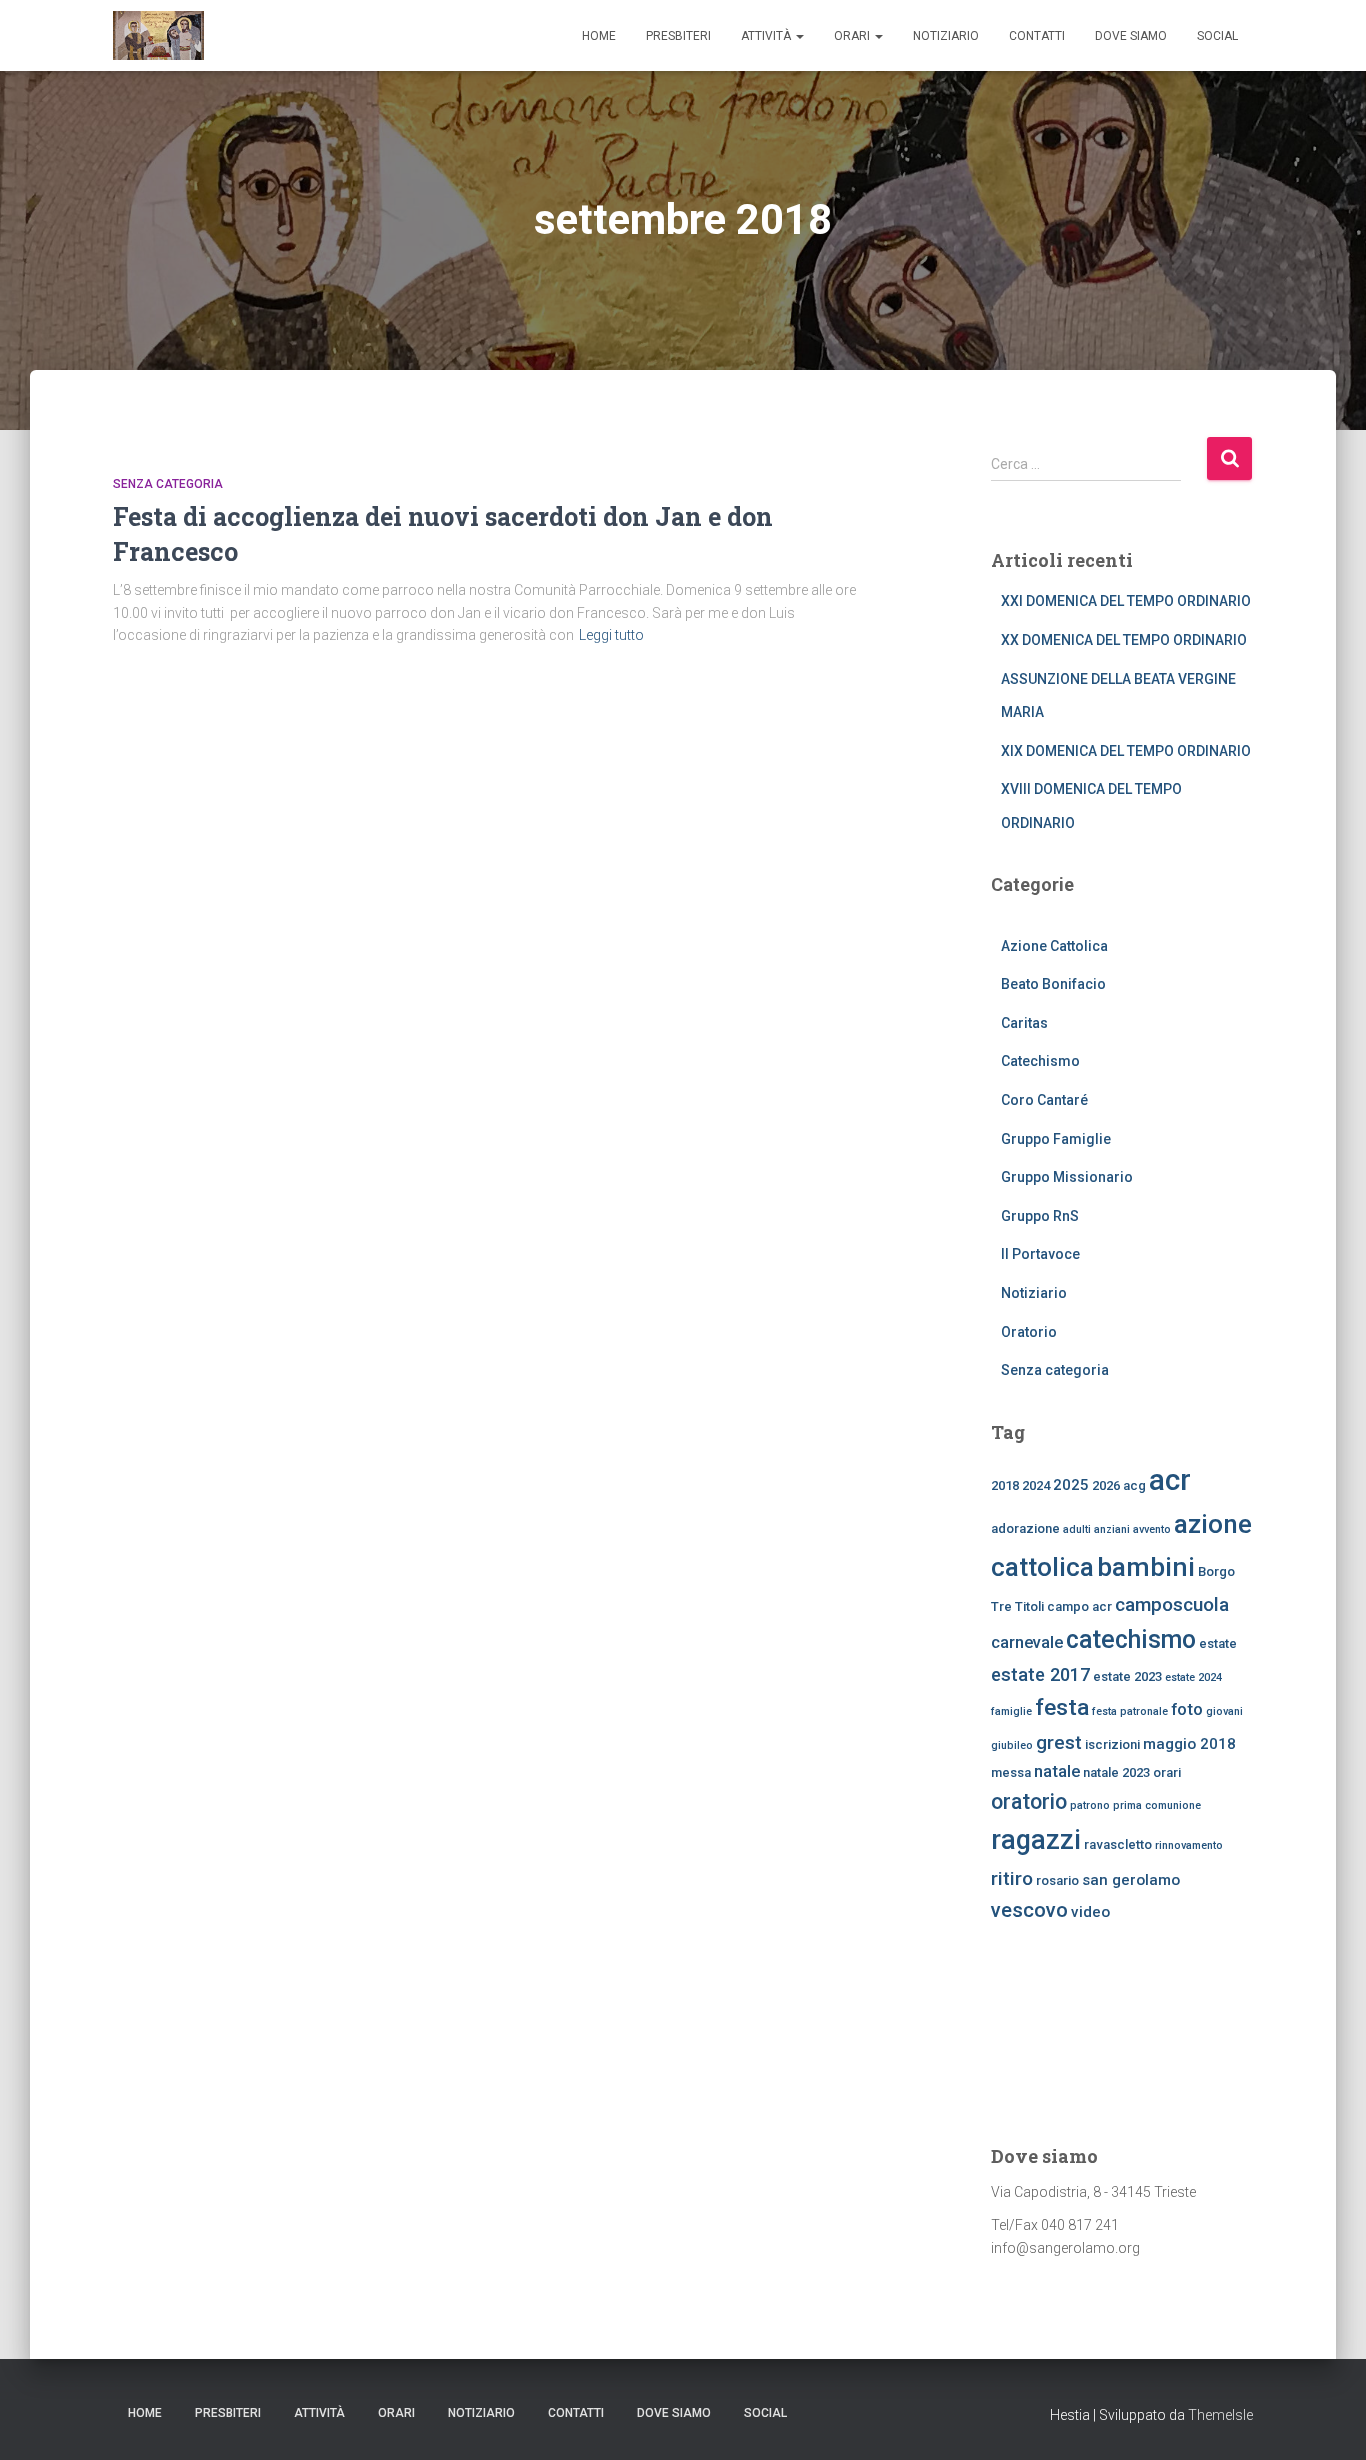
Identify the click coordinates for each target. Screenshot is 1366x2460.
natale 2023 (1116, 1772)
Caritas (1024, 1023)
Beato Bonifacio (1053, 984)
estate (1218, 1643)
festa (1062, 1707)
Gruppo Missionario (1067, 1177)
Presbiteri (678, 36)
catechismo (1131, 1639)
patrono (1090, 1805)
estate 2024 (1193, 1677)
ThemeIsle (1220, 2415)
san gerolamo (1131, 1880)
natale (1057, 1771)
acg (1134, 1485)
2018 (1005, 1485)
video (1090, 1912)
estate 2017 (1040, 1674)
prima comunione (1157, 1805)
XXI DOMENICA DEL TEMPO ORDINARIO (1126, 601)
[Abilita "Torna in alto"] (1326, 2420)
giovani (1224, 1711)
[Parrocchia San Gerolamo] (158, 36)
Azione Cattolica (1054, 946)
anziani (1112, 1529)
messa (1011, 1772)
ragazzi (1036, 1840)
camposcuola (1172, 1604)
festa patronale (1130, 1711)
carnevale (1027, 1642)
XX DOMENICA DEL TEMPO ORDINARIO (1124, 640)
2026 (1106, 1485)
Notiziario (946, 36)
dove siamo (1131, 36)
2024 (1036, 1485)
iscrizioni (1112, 1744)
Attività (767, 36)
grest (1059, 1742)
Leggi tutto (611, 635)
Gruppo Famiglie (1056, 1139)
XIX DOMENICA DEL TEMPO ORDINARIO (1126, 751)
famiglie (1011, 1711)
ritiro (1012, 1878)
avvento (1152, 1529)
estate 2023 (1127, 1676)
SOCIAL (1217, 36)
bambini (1146, 1566)
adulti (1077, 1529)
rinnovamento (1189, 1845)
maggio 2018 (1189, 1744)
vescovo (1029, 1910)
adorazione (1025, 1528)
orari (1167, 1772)
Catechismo (1040, 1061)
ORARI (853, 36)
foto (1187, 1709)
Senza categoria (168, 484)
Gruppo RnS (1040, 1216)
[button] (799, 36)
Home (599, 36)
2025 (1071, 1485)
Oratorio (1029, 1332)
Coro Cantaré (1044, 1100)
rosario (1057, 1880)
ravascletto (1118, 1844)
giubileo (1012, 1745)
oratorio (1029, 1801)
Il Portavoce (1040, 1254)
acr (1170, 1480)
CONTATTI (1037, 36)
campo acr (1079, 1606)
